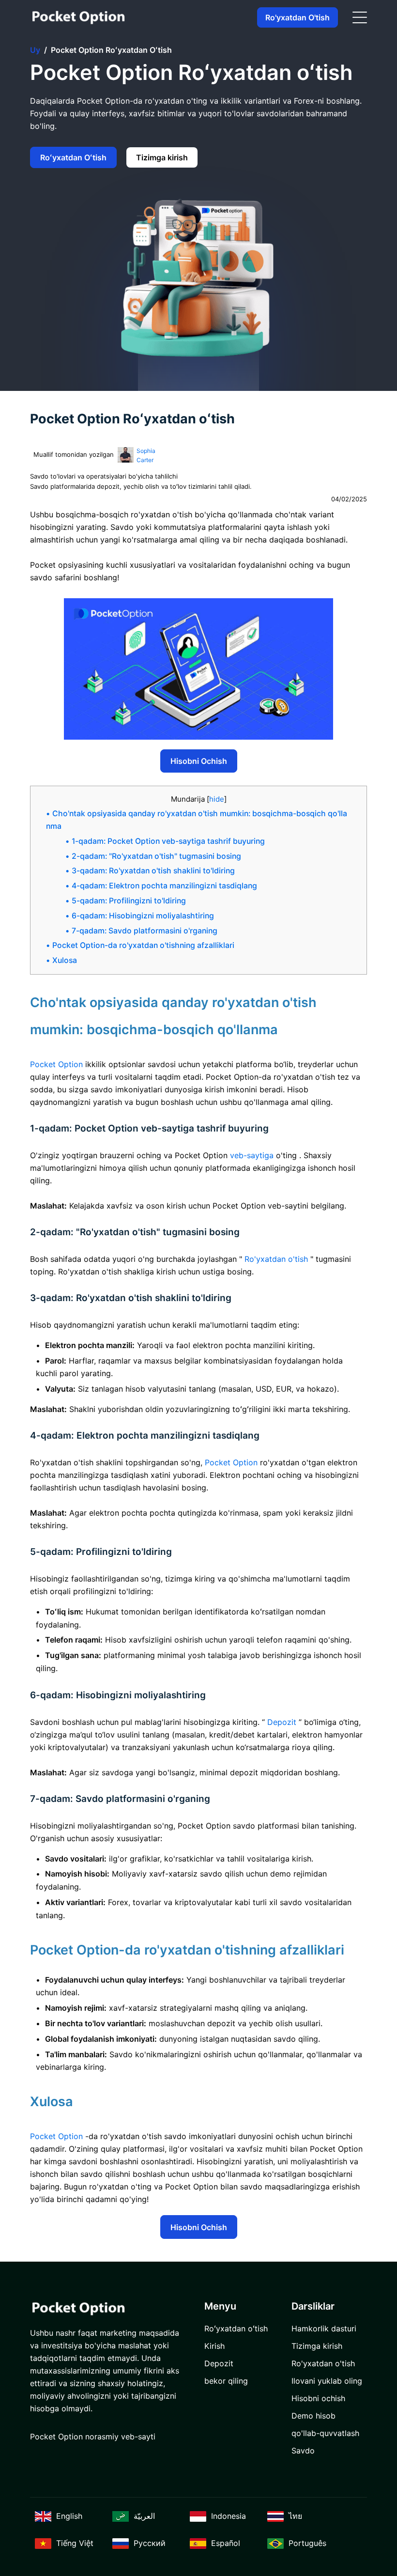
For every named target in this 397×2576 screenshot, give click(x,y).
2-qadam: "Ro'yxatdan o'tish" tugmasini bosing (156, 856)
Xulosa (65, 960)
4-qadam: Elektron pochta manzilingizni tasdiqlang (164, 886)
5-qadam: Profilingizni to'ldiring (129, 901)
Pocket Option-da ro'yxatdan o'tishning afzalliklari (143, 945)
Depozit (219, 2363)
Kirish (214, 2346)
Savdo (303, 2451)
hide (217, 799)
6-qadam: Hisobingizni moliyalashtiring (143, 916)
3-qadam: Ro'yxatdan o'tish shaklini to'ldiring (153, 871)
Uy (35, 50)
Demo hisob (313, 2416)
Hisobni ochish (199, 761)
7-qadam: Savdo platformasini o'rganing (145, 931)
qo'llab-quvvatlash (325, 2433)
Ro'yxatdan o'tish (298, 17)
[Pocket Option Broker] (78, 18)
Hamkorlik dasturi (324, 2328)
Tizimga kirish (162, 157)
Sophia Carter (146, 456)
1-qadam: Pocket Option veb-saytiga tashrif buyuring (168, 841)
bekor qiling (226, 2381)
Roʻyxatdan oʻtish (73, 157)
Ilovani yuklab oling (327, 2381)
